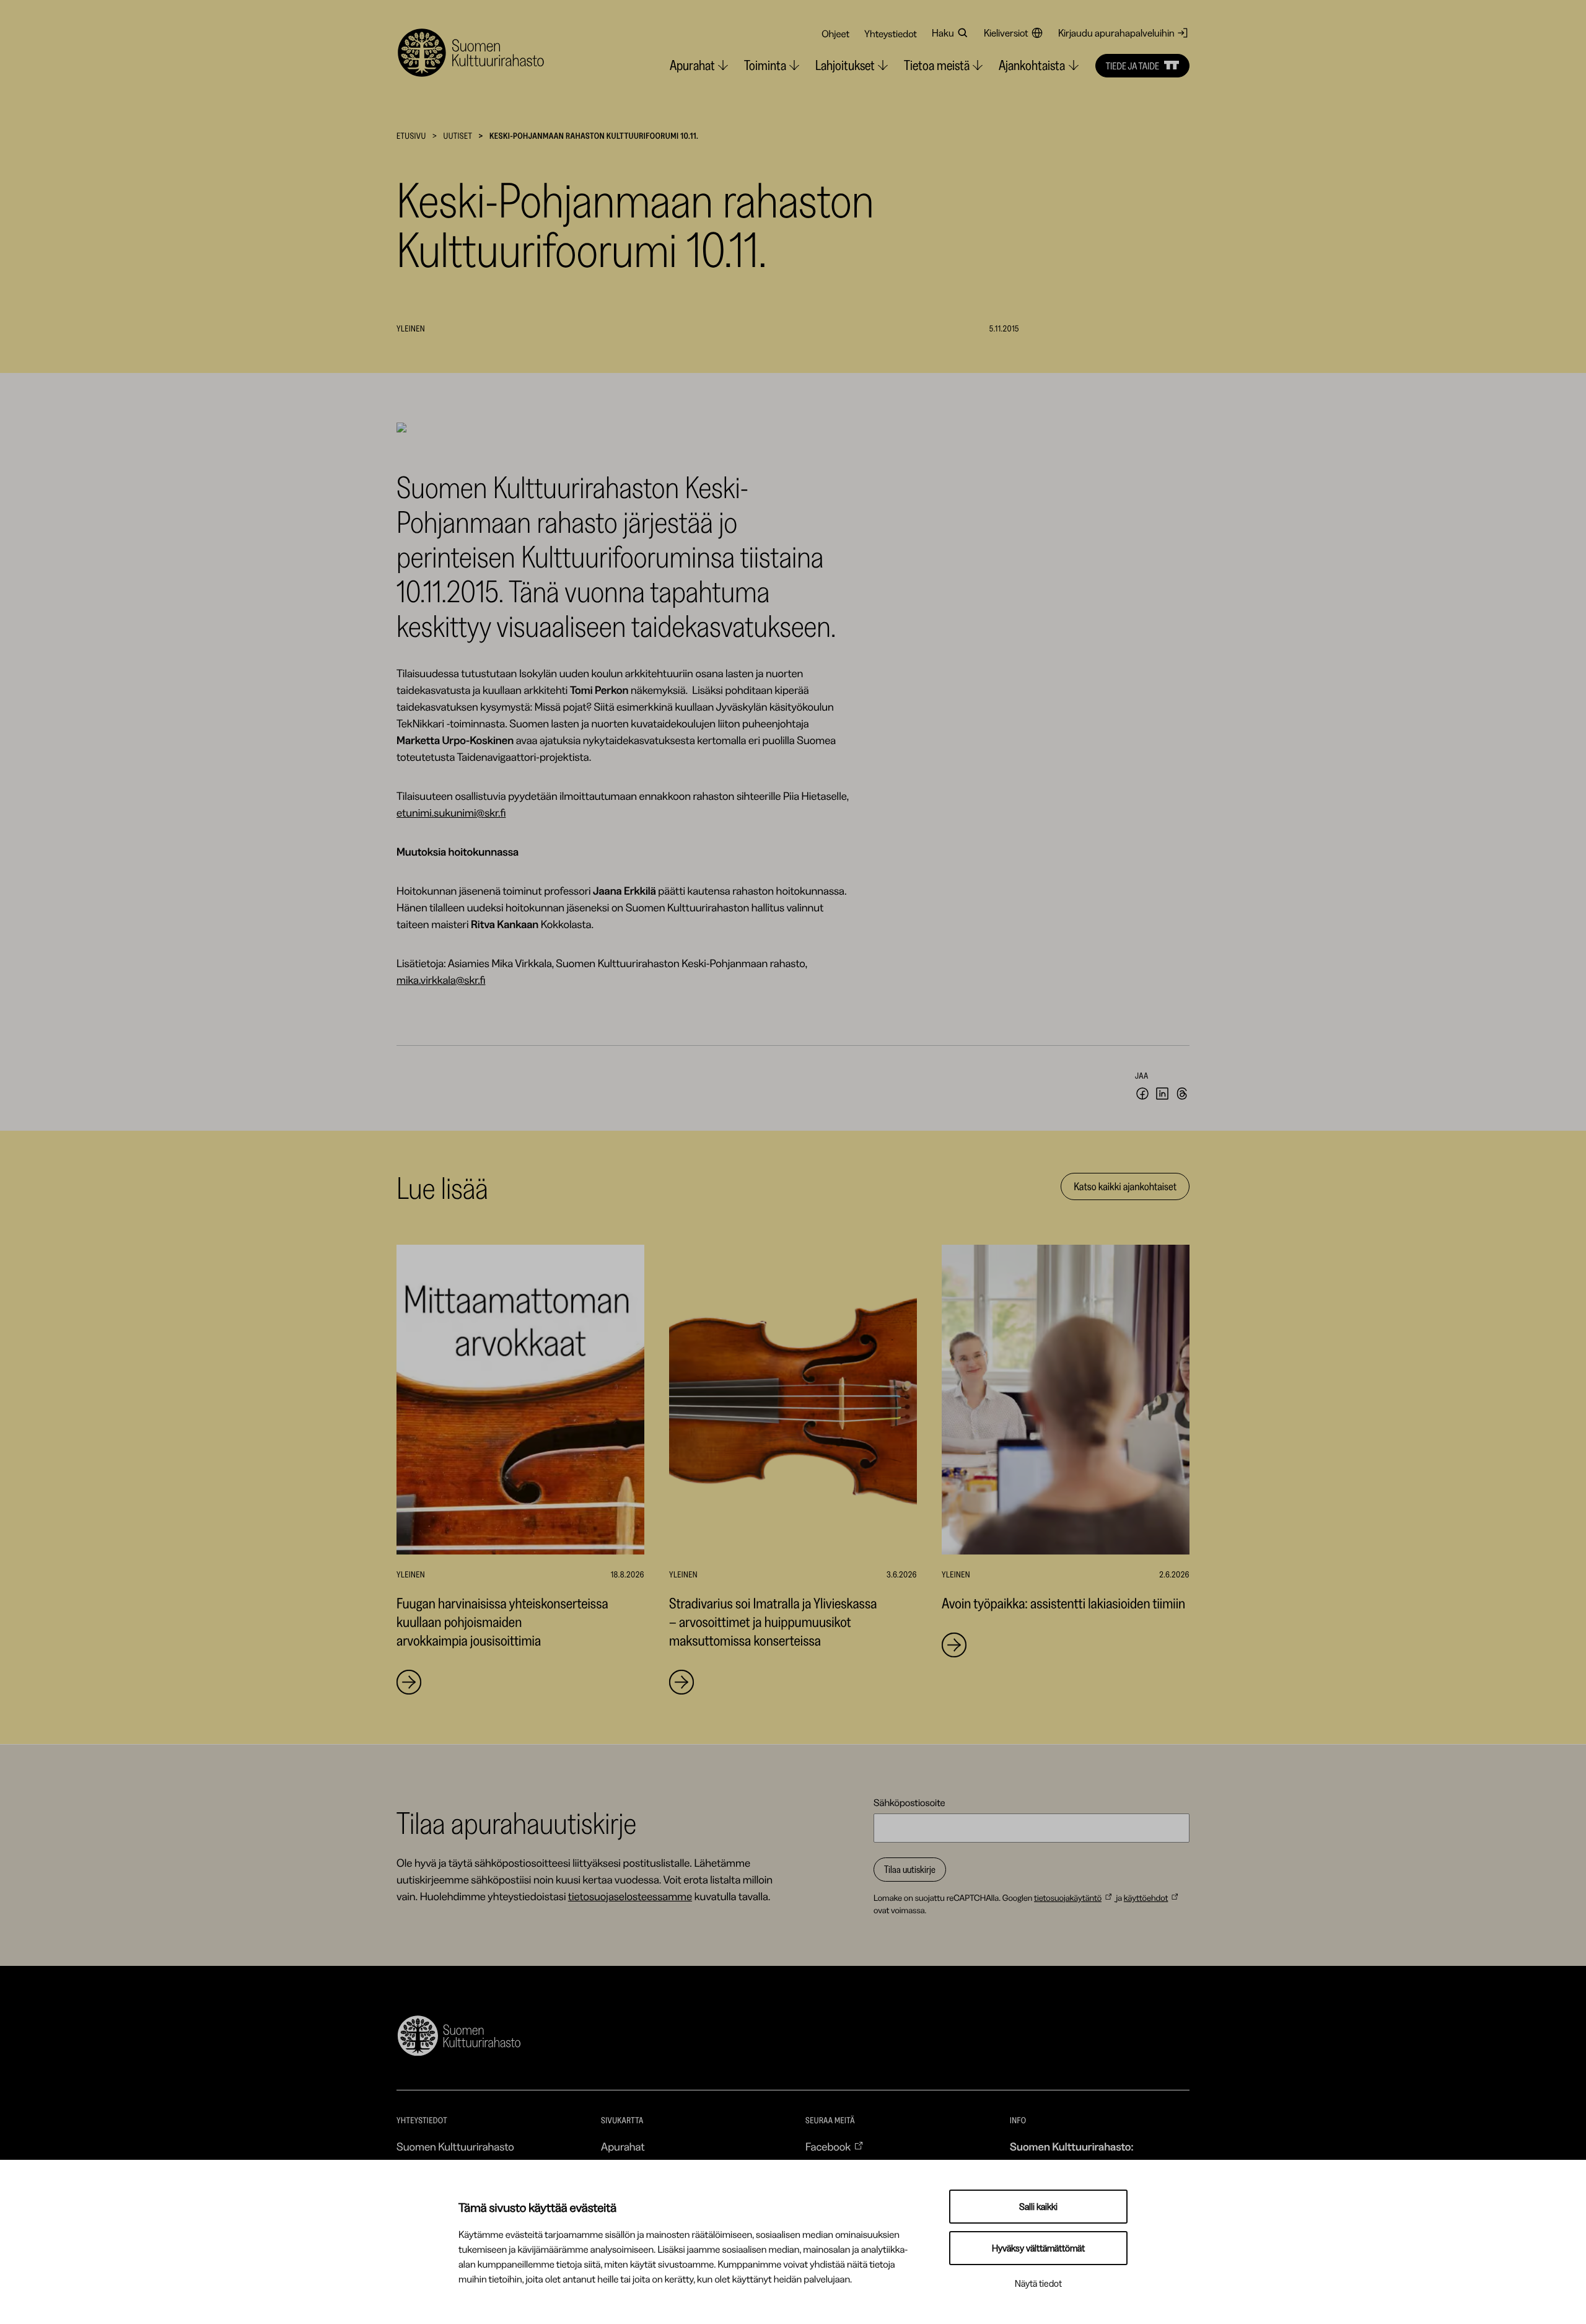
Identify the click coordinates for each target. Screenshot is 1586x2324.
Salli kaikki (1038, 2207)
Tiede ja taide (1133, 66)
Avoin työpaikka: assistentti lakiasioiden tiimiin (1063, 1603)
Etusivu (411, 136)
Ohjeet (835, 33)
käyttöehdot (1146, 1898)
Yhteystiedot (891, 33)
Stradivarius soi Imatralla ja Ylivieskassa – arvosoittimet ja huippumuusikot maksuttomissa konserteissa (773, 1622)
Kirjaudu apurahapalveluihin (1116, 33)
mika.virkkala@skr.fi (441, 980)
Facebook (828, 2147)
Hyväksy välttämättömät (1038, 2248)
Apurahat (623, 2147)
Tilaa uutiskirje (910, 1869)
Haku (943, 33)
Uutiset (458, 136)
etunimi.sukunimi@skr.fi (451, 813)
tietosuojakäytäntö (1068, 1898)
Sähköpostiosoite (909, 1802)
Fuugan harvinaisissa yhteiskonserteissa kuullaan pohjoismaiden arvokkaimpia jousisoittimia (502, 1622)
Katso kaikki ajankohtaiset (1125, 1186)
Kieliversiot (1006, 33)
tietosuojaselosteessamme (630, 1896)
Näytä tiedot (1038, 2283)
